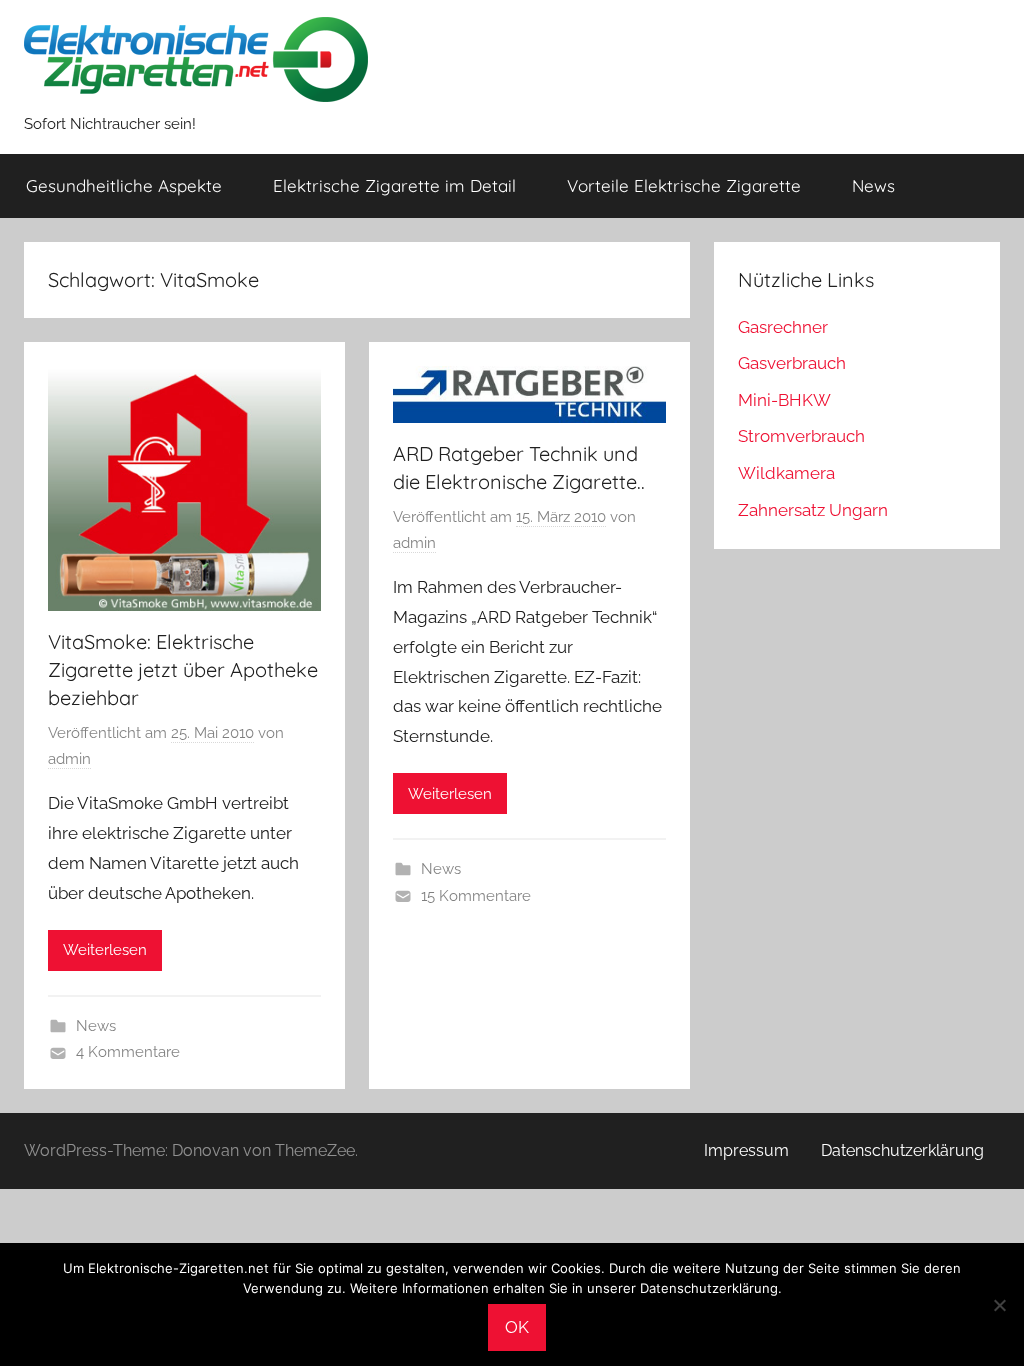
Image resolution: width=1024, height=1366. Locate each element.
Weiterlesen (105, 950)
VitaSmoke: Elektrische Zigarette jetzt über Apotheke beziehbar (183, 669)
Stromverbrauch (801, 436)
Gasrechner (783, 327)
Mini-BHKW (784, 400)
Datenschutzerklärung (902, 1150)
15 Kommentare (476, 896)
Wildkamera (786, 473)
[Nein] (999, 1305)
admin (69, 759)
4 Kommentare (128, 1052)
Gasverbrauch (792, 363)
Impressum (746, 1150)
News (873, 185)
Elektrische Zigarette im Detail (394, 185)
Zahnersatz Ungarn (813, 510)
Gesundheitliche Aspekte (124, 185)
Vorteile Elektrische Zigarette (684, 185)
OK (517, 1327)
